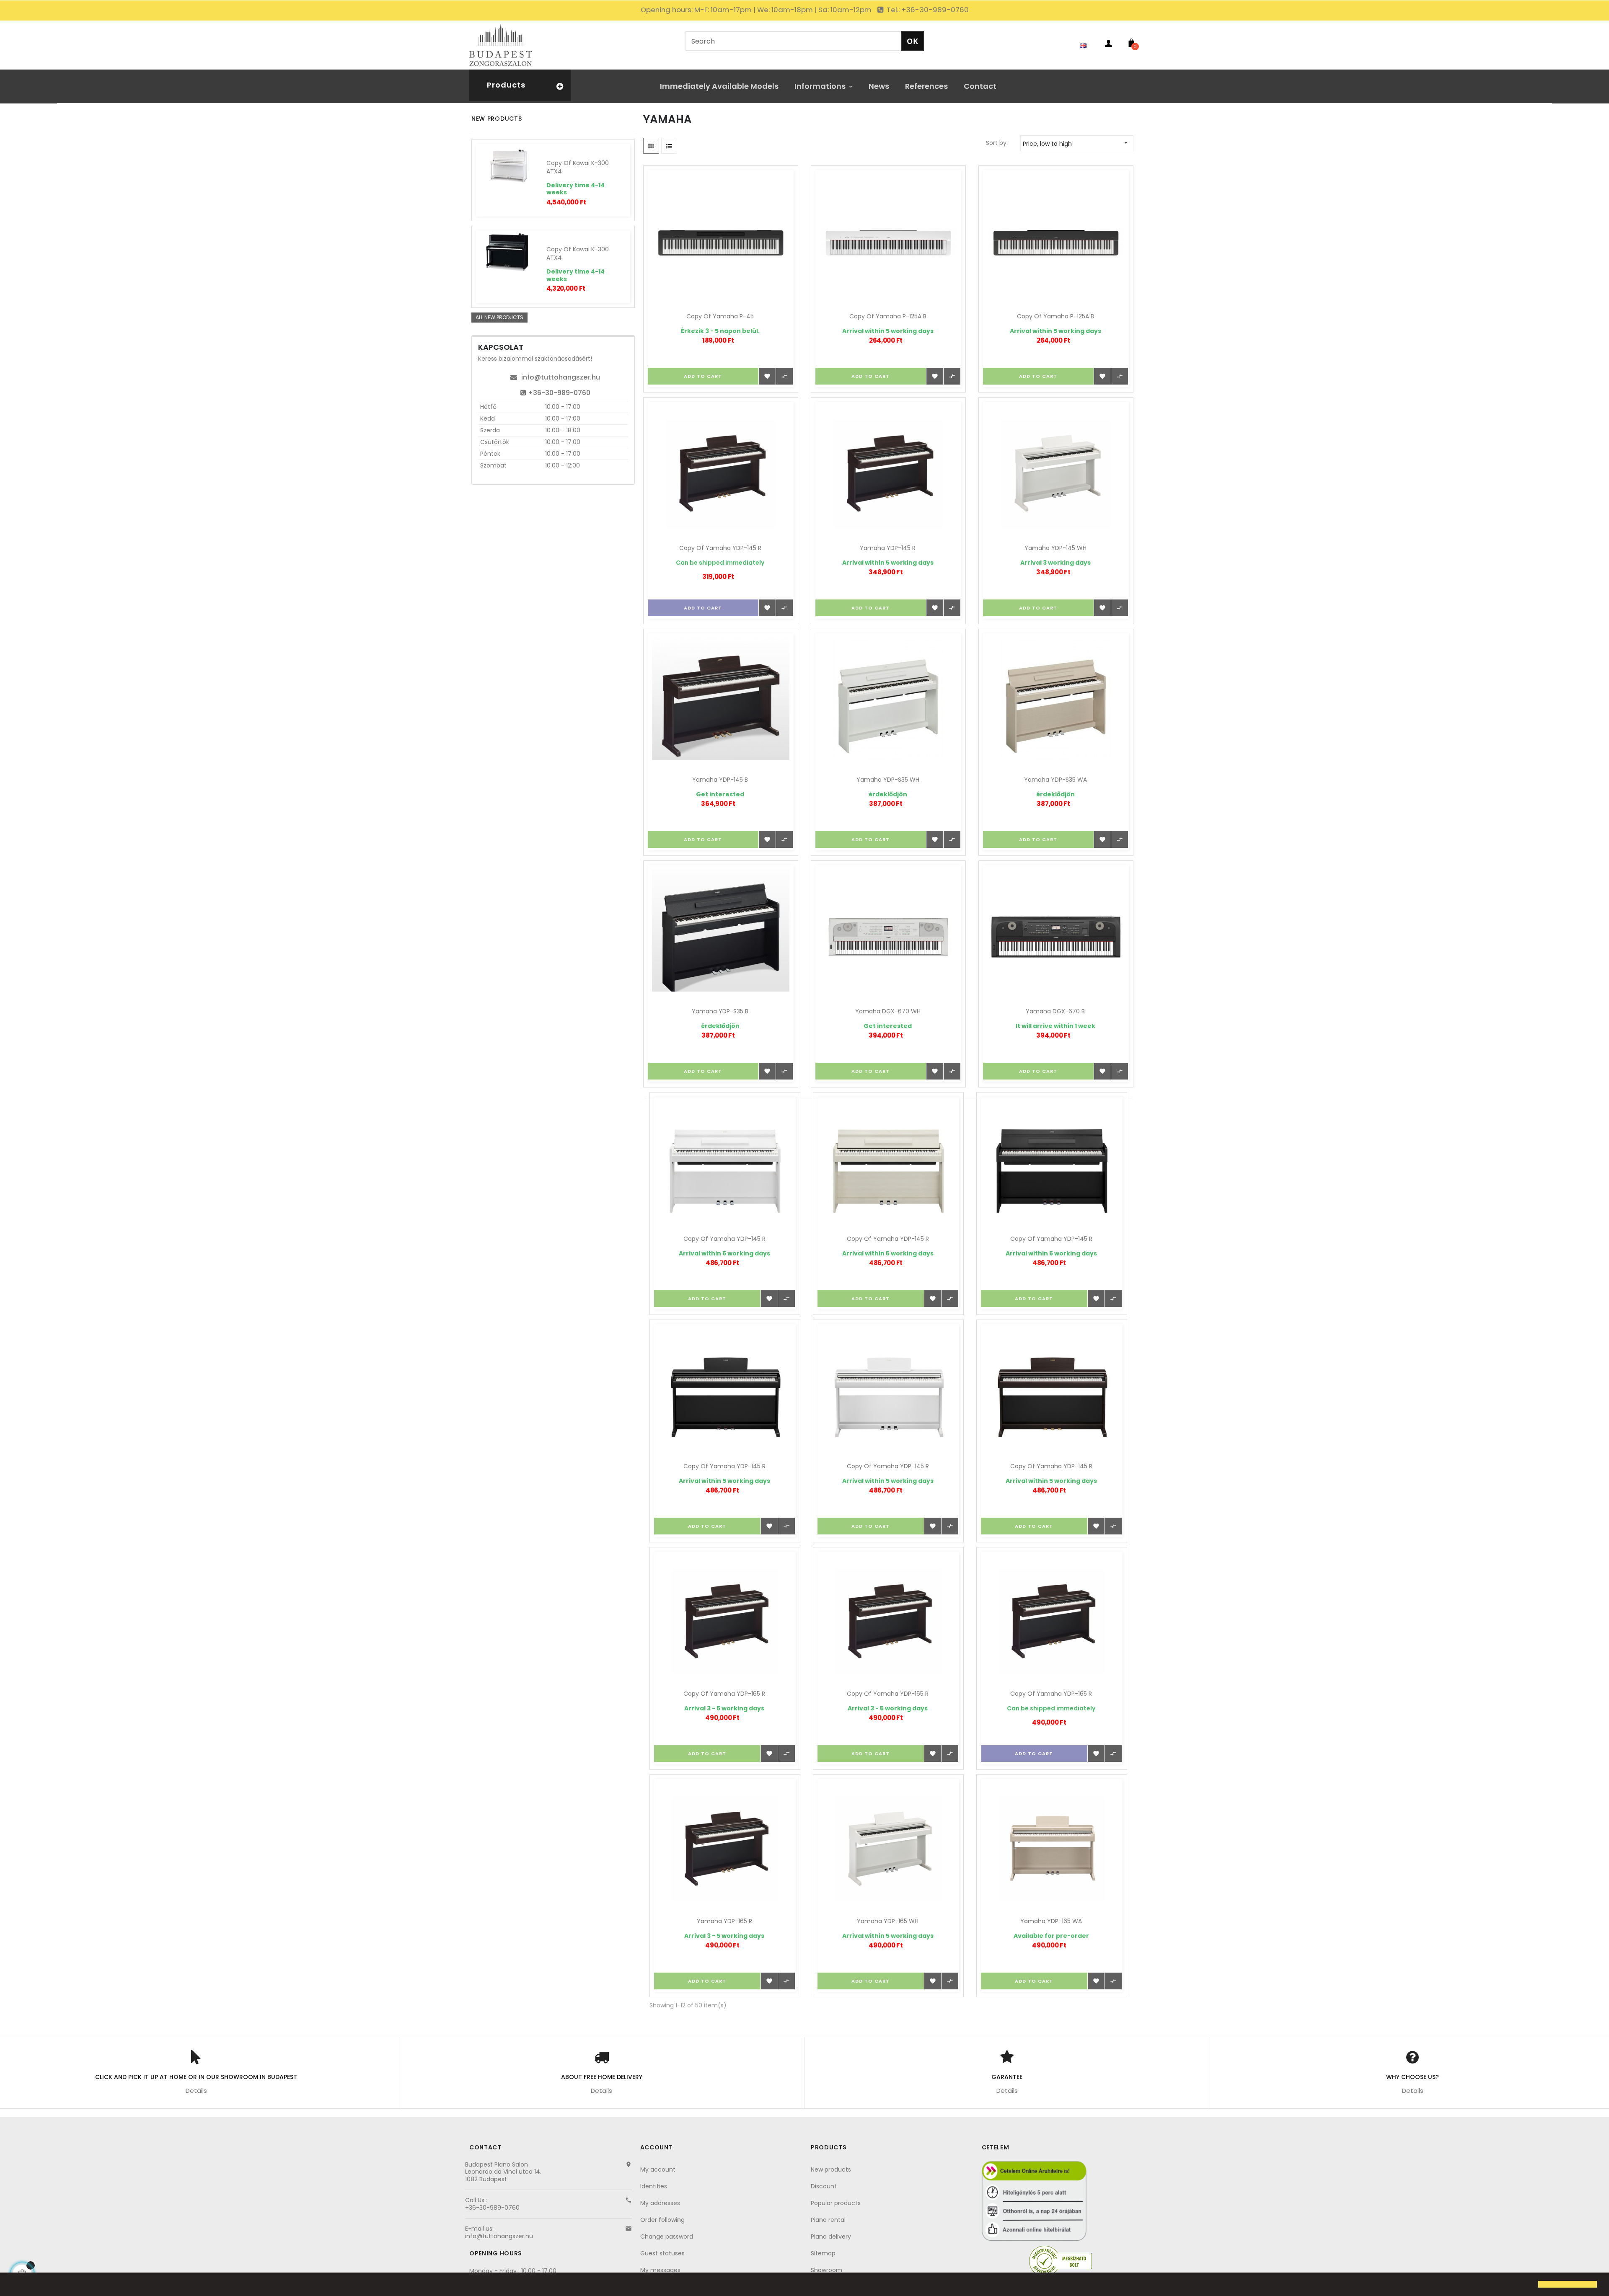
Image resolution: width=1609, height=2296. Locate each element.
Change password (667, 2237)
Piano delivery (831, 2237)
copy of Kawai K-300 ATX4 (578, 167)
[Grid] (651, 146)
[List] (669, 146)
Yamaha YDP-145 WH (1055, 548)
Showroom (826, 2270)
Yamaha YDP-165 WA (1051, 1921)
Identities (654, 2186)
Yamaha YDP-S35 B (720, 1011)
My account (658, 2169)
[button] (13, 2285)
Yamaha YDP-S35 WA (1055, 780)
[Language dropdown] (1085, 45)
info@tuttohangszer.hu (561, 377)
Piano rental (828, 2220)
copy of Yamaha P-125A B (888, 316)
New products (831, 2169)
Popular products (836, 2203)
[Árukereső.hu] (1061, 2261)
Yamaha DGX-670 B (1055, 1011)
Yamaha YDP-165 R (724, 1921)
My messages (660, 2270)
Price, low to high (1076, 144)
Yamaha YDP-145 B (720, 780)
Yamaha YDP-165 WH (888, 1921)
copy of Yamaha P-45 (720, 316)
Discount (824, 2186)
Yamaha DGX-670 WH (888, 1011)
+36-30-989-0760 (559, 393)
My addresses (660, 2203)
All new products (499, 317)
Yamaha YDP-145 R (888, 548)
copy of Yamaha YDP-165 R (724, 1694)
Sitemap (823, 2253)
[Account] (1108, 45)
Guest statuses (662, 2253)
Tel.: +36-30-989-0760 (927, 10)
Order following (662, 2220)
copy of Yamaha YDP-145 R (720, 548)
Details (196, 2091)
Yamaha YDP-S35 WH (888, 780)
